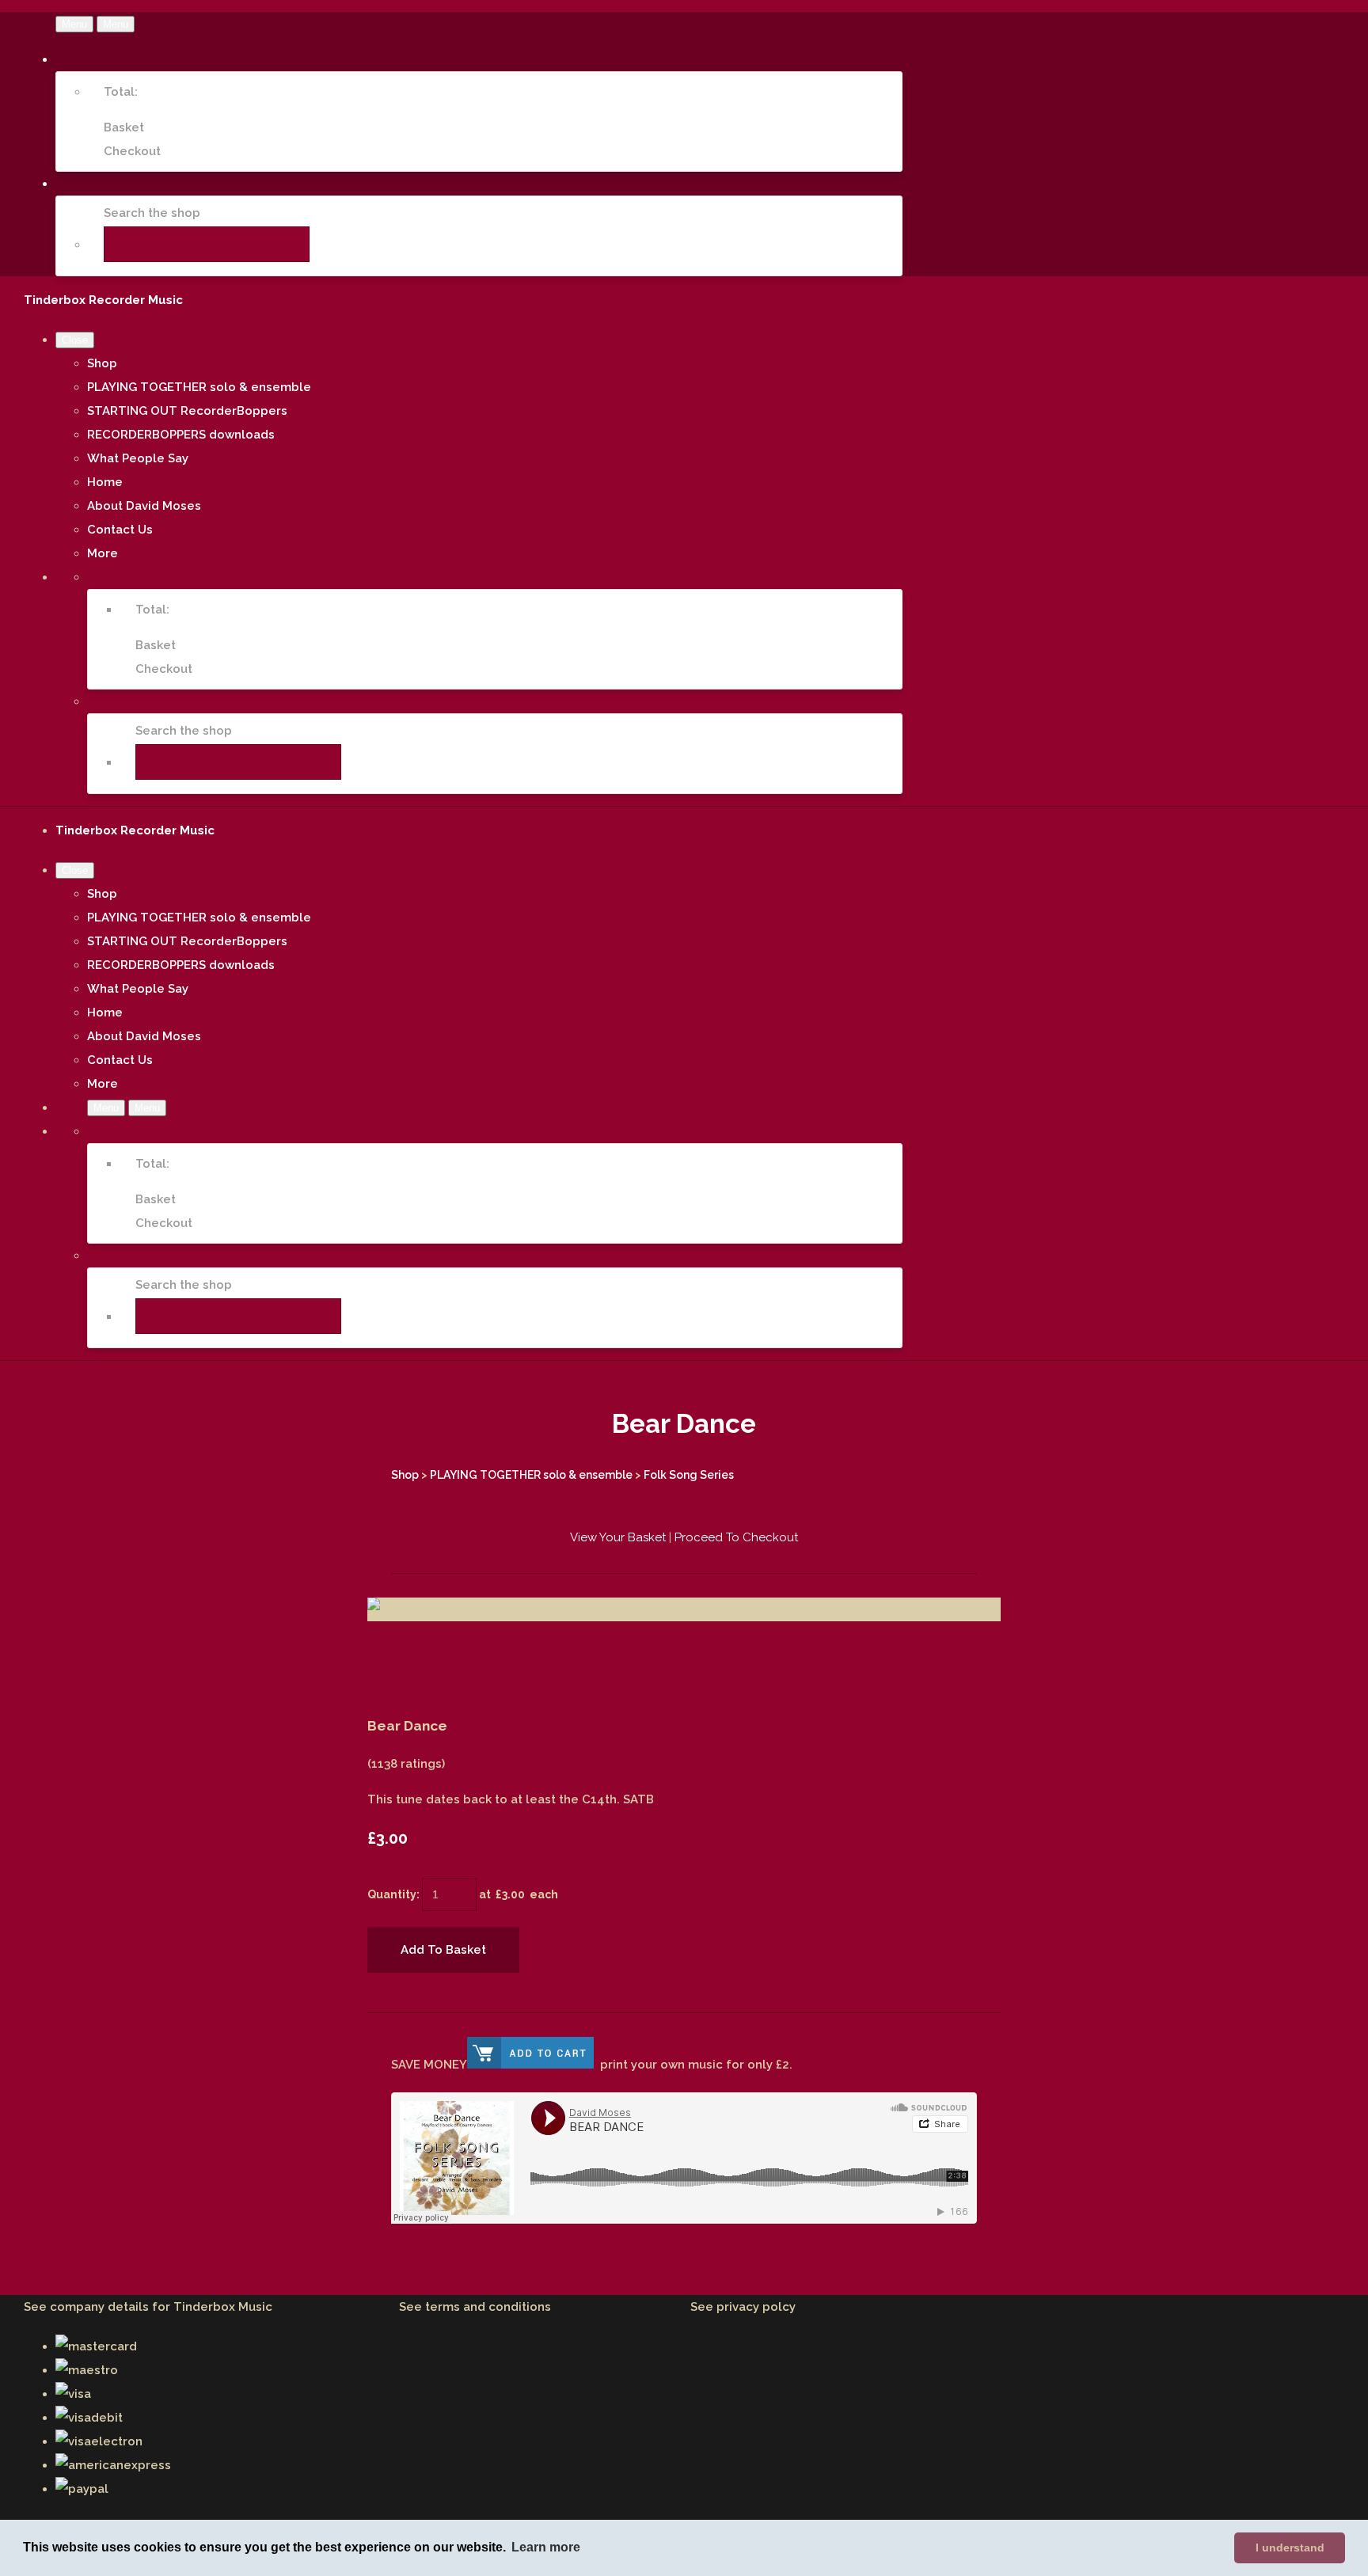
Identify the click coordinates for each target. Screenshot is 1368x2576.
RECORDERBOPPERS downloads (181, 435)
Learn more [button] (546, 2547)
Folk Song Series (689, 1475)
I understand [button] (1290, 2548)
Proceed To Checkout (736, 1537)
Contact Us (120, 530)
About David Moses (144, 506)
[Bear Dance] (391, 1657)
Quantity (392, 1894)
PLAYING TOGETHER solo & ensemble (199, 387)
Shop (102, 363)
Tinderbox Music (223, 2307)
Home (105, 482)
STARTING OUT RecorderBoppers (187, 411)
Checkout (132, 151)
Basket (124, 127)
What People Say (138, 458)
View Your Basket (618, 1537)
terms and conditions (488, 2307)
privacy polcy (756, 2307)
